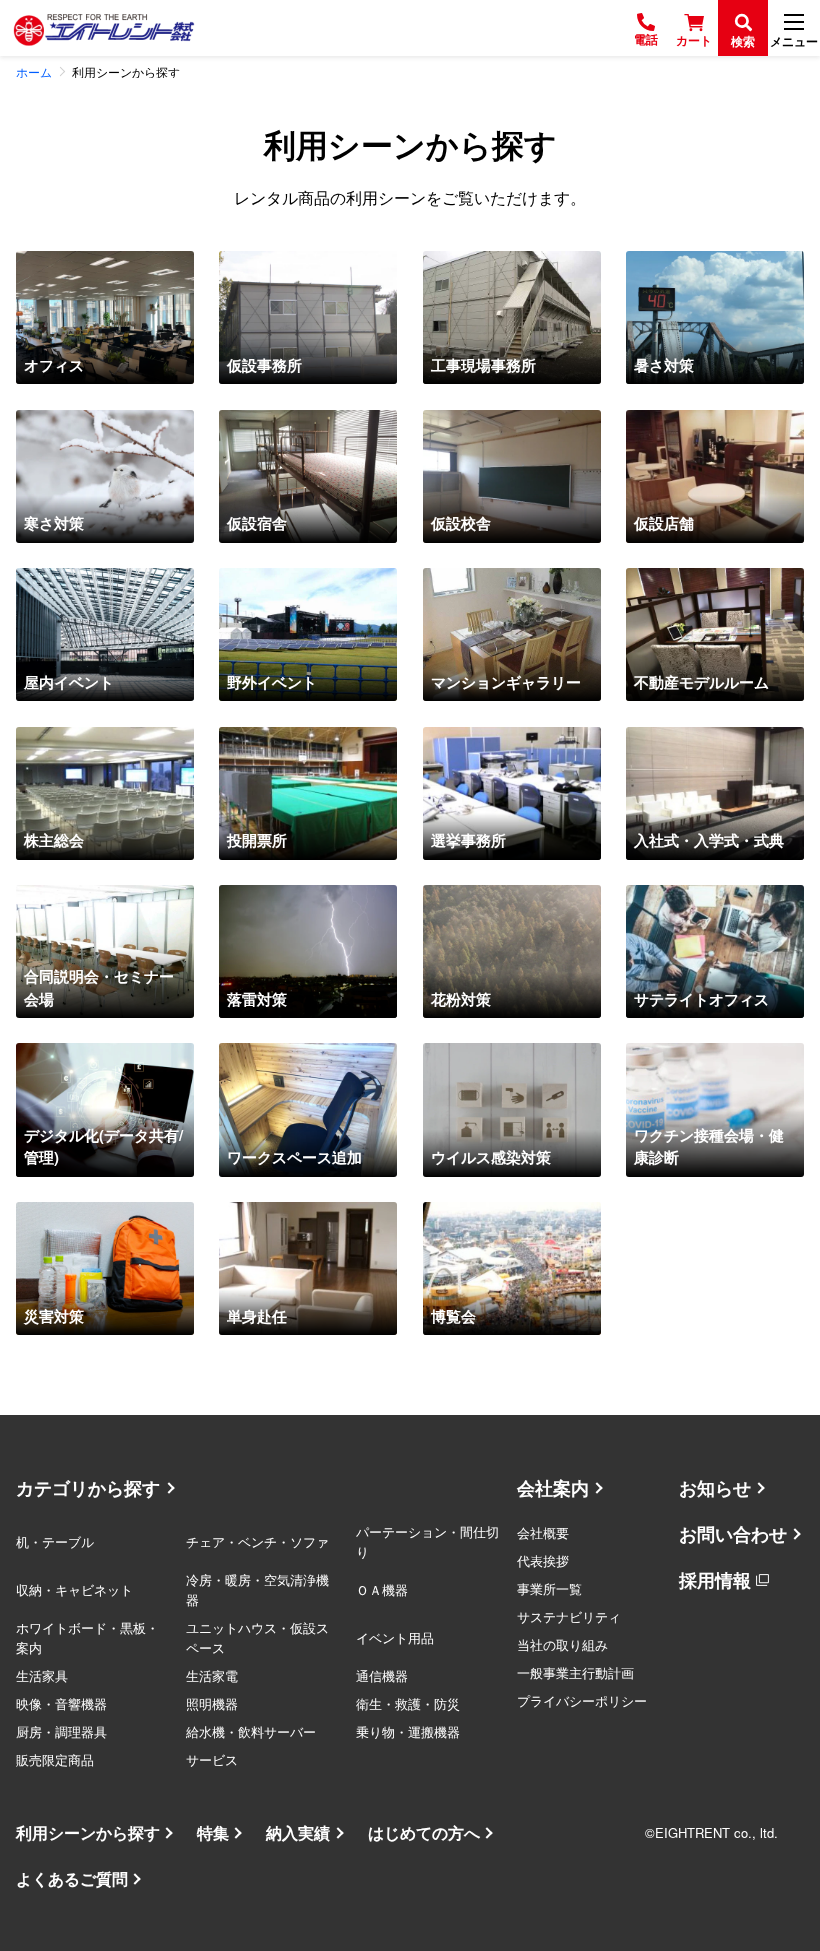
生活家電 (212, 1675)
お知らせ (715, 1488)
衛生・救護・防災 (408, 1703)
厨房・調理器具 (61, 1731)
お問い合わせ (733, 1534)
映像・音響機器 (61, 1703)
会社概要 (543, 1532)
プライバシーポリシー (582, 1700)
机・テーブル (55, 1541)
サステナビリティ (569, 1616)
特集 (213, 1832)
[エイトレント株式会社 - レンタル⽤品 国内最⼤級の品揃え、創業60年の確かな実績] (104, 28)
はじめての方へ (424, 1832)
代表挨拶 (543, 1560)
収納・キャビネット (74, 1589)
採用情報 (715, 1580)
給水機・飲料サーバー (251, 1731)
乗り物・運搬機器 (408, 1731)
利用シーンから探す (88, 1832)
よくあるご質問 (72, 1878)
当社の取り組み (562, 1644)
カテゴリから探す (88, 1488)
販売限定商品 (55, 1759)
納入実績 (298, 1832)
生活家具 (42, 1675)
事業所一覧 (549, 1588)
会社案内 (553, 1488)
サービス (212, 1759)
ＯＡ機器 (382, 1589)
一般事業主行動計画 (575, 1672)
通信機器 (382, 1675)
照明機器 (212, 1703)
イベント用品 (395, 1637)
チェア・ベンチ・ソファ (257, 1541)
